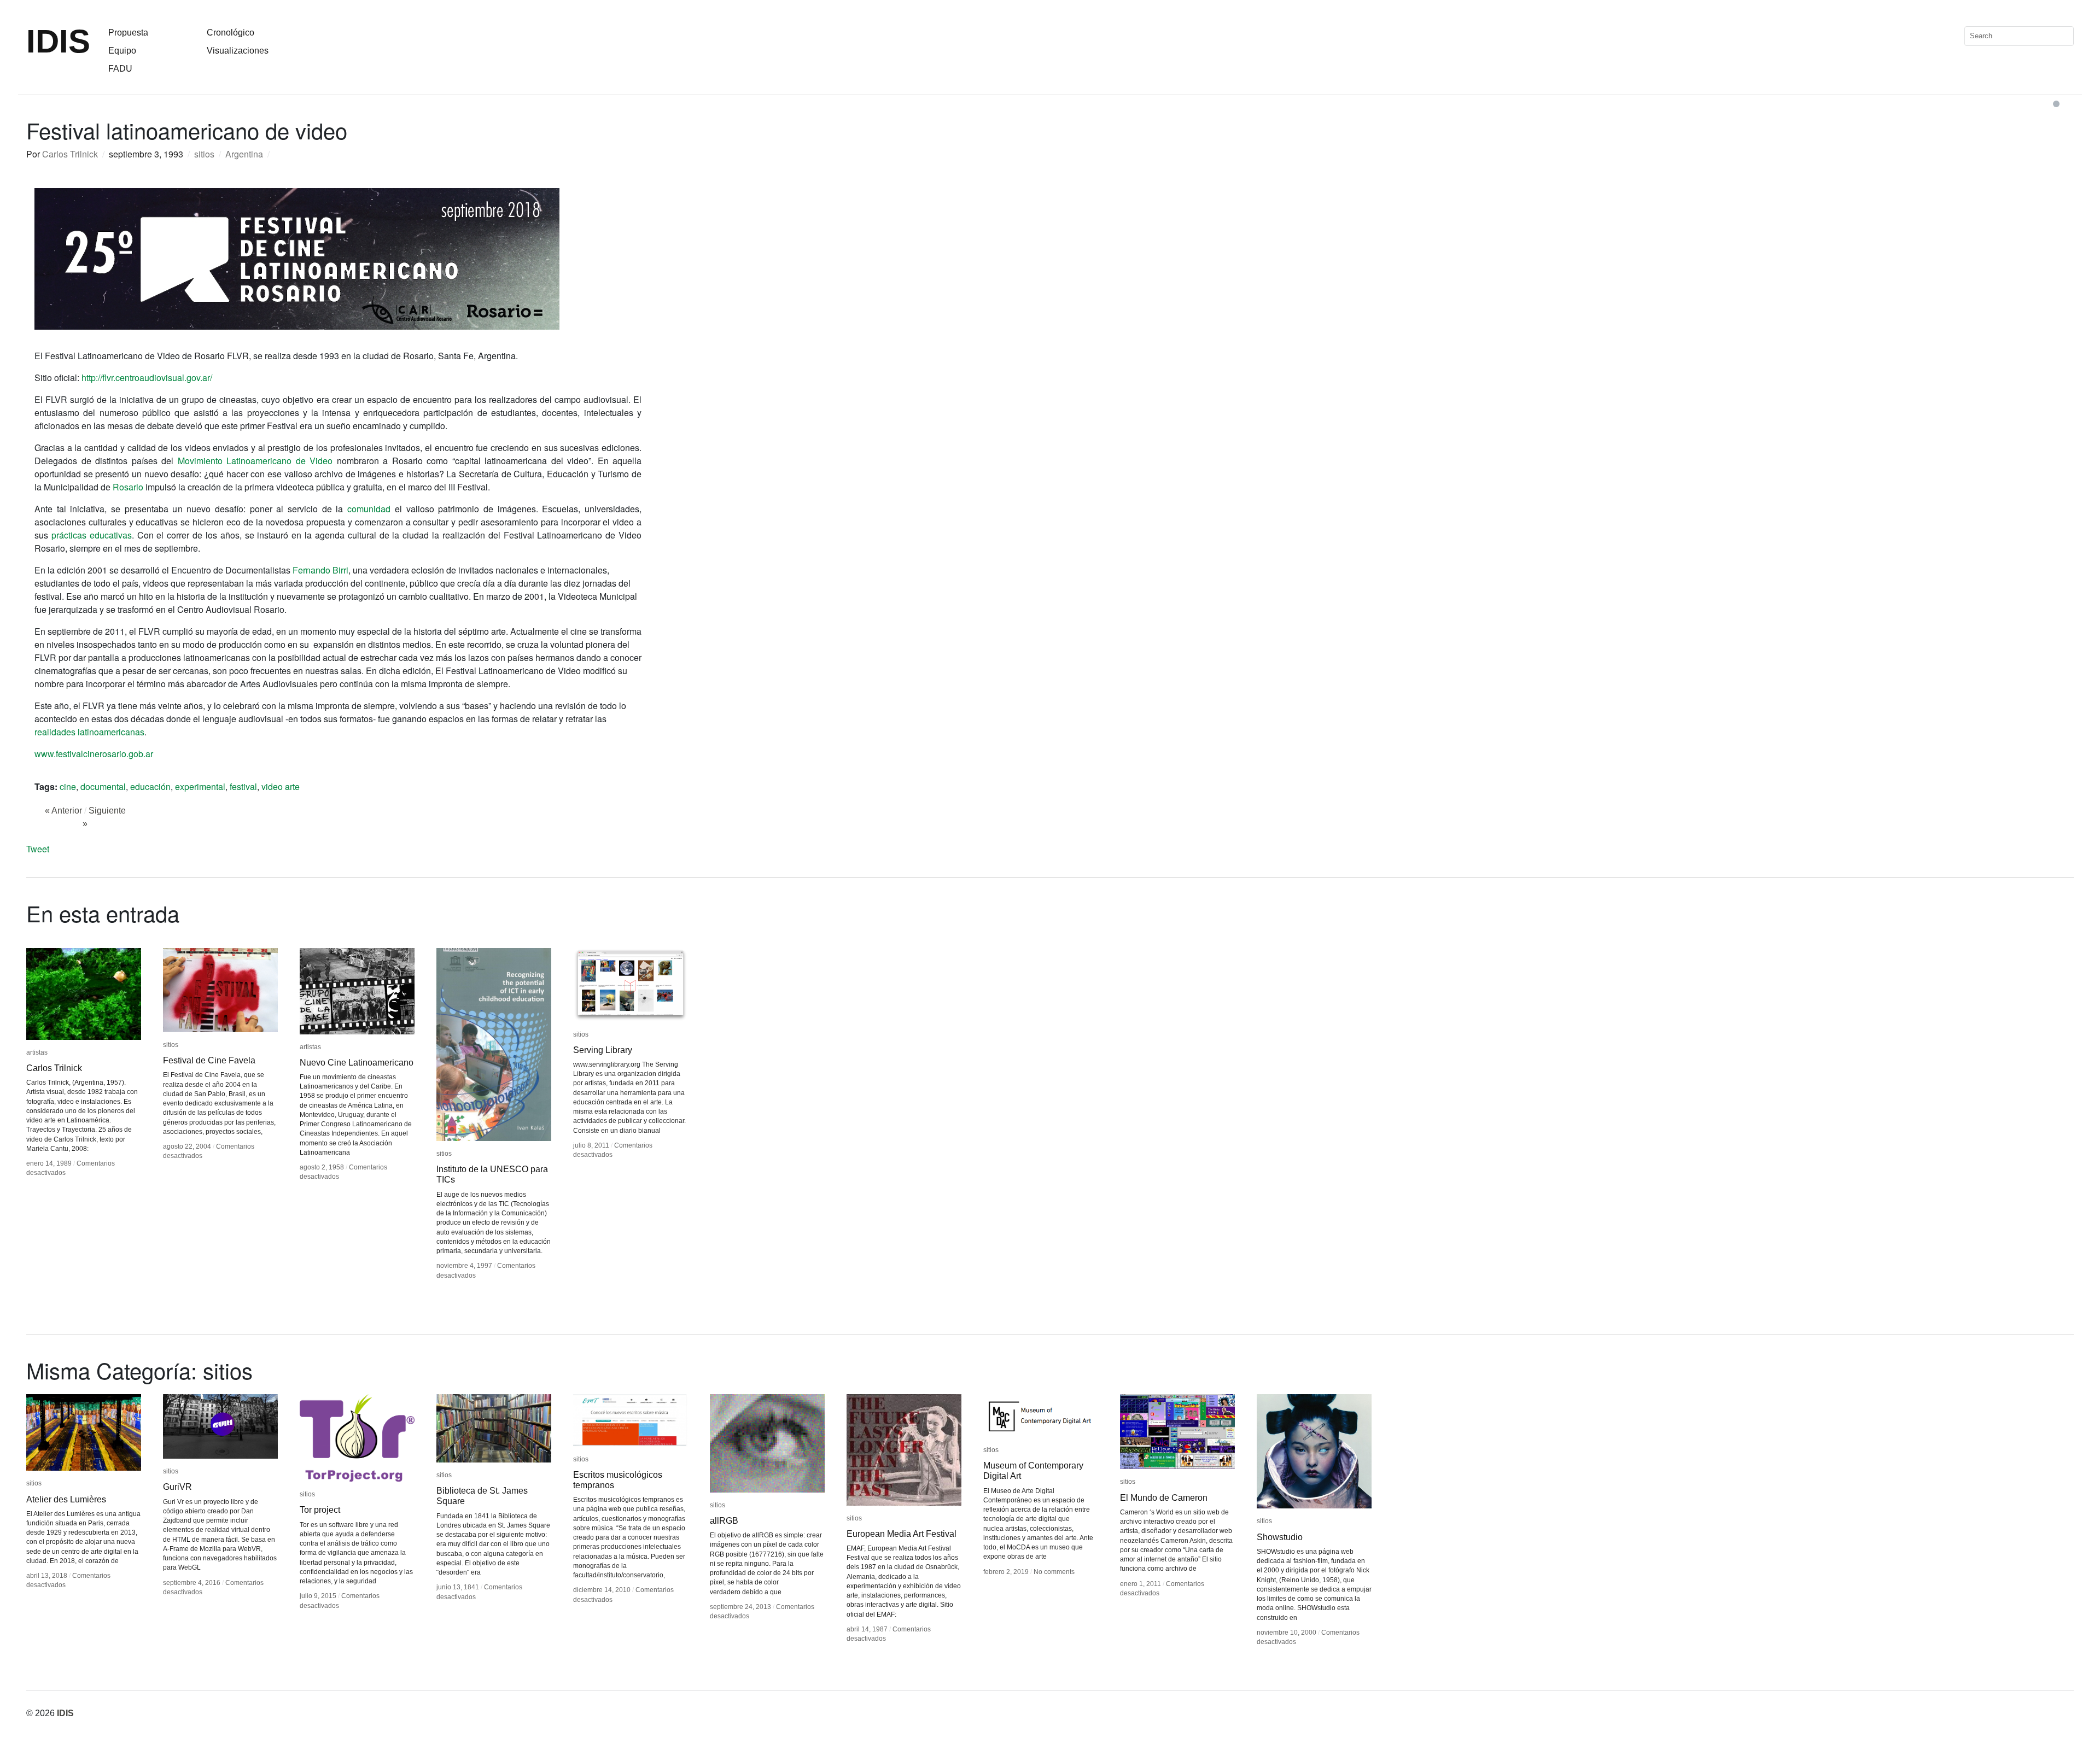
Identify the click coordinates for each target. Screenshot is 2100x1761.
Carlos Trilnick (70, 154)
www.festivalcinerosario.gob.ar (94, 754)
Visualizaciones (238, 51)
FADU (120, 69)
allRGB (724, 1521)
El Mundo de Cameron (1164, 1498)
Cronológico (231, 33)
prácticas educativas (92, 535)
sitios (204, 154)
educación (150, 786)
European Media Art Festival (902, 1534)
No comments (1054, 1572)
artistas (37, 1052)
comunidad (369, 509)
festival (243, 786)
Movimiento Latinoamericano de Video (255, 461)
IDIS (58, 41)
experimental (200, 786)
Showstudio (1280, 1537)
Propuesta (128, 33)
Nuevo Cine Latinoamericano (357, 1063)
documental (103, 786)
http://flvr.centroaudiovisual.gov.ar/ (147, 378)
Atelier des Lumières (66, 1499)
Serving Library (603, 1050)
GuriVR (177, 1487)
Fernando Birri (320, 570)
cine (68, 786)
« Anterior (63, 811)
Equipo (122, 51)
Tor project (320, 1510)
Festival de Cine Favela (209, 1060)
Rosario (128, 487)
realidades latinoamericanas (89, 732)
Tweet (38, 849)
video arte (281, 786)
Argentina (244, 154)
